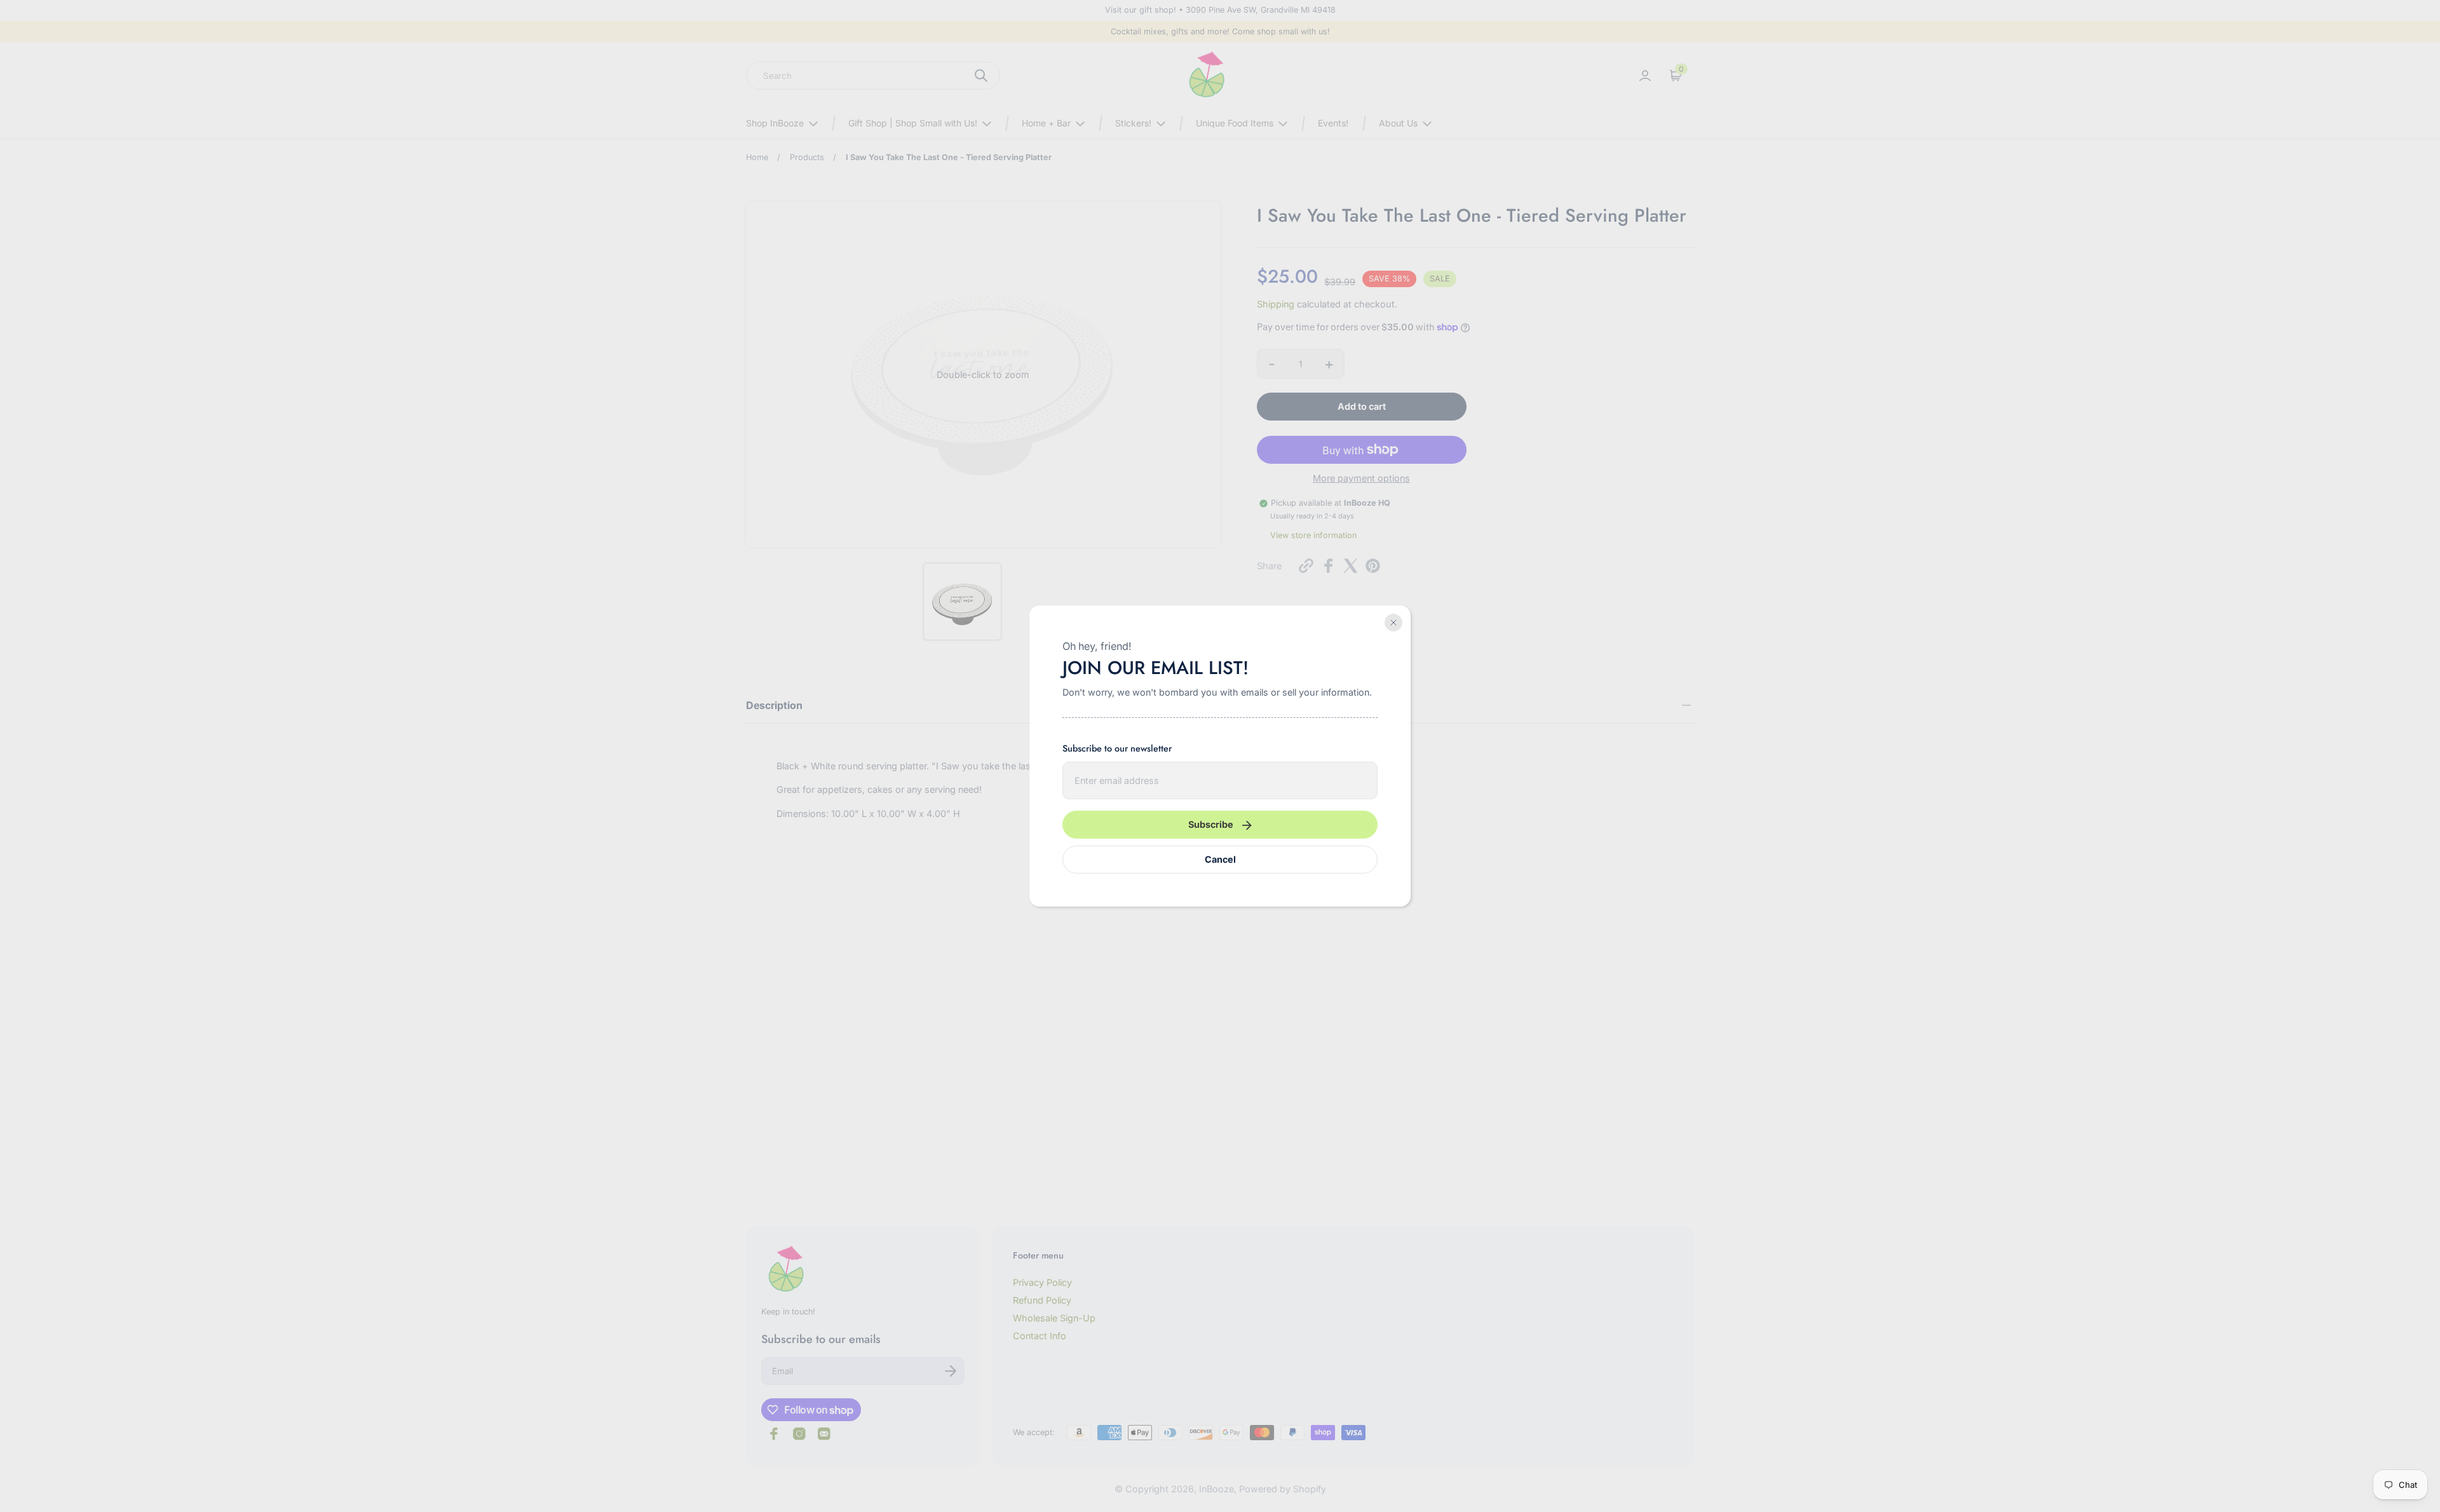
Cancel (1220, 859)
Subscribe (1211, 824)
